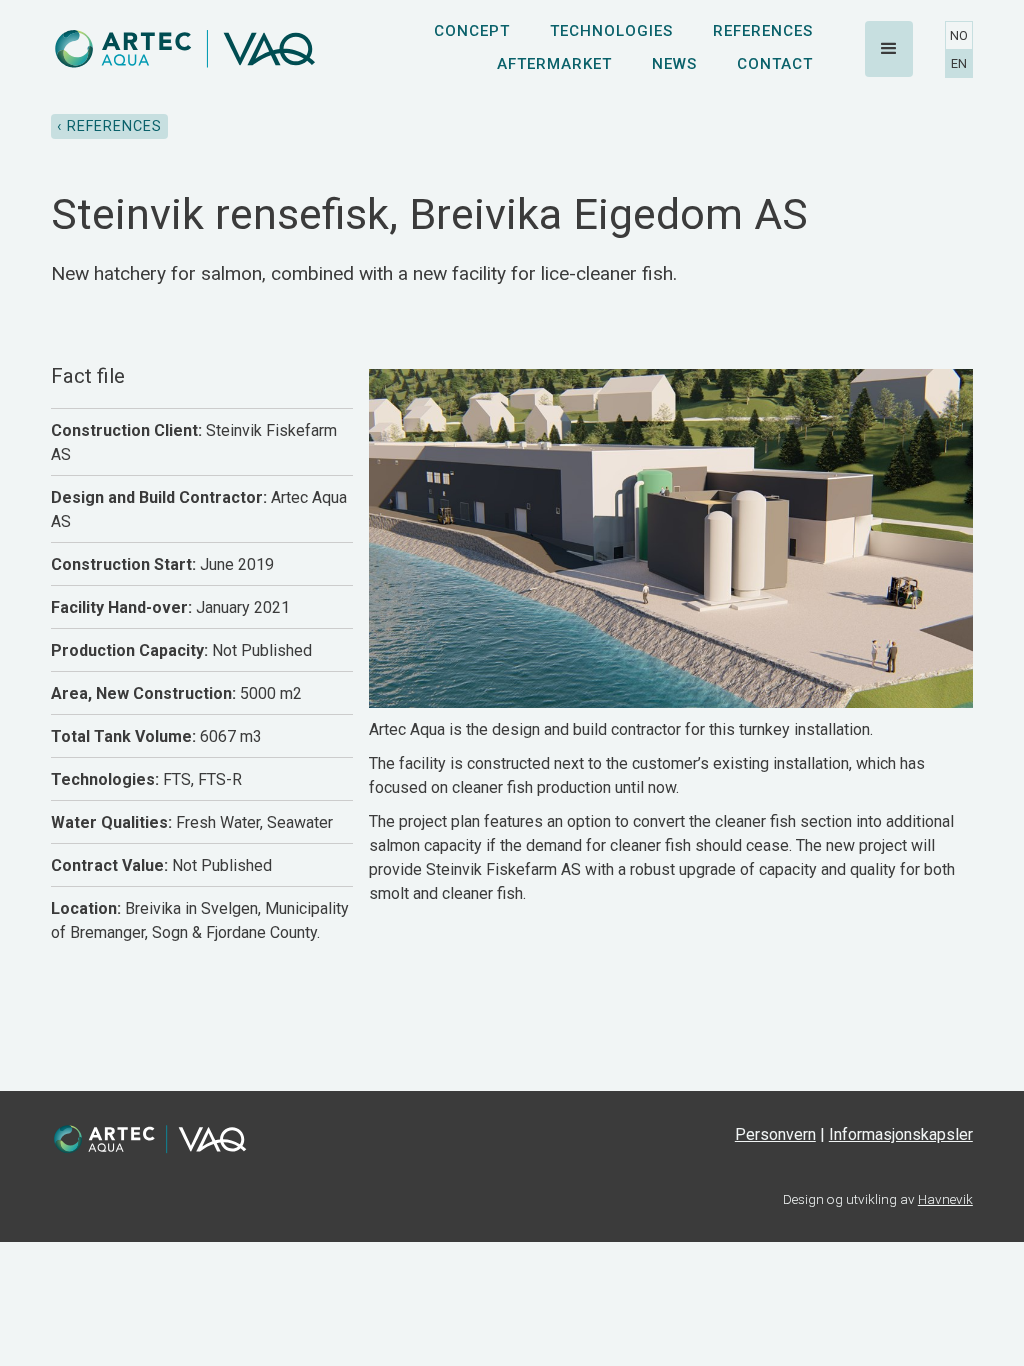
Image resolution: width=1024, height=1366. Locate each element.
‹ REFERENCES (109, 126)
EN (959, 63)
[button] (889, 49)
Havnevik (945, 1199)
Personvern (775, 1134)
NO (959, 35)
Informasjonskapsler (901, 1134)
